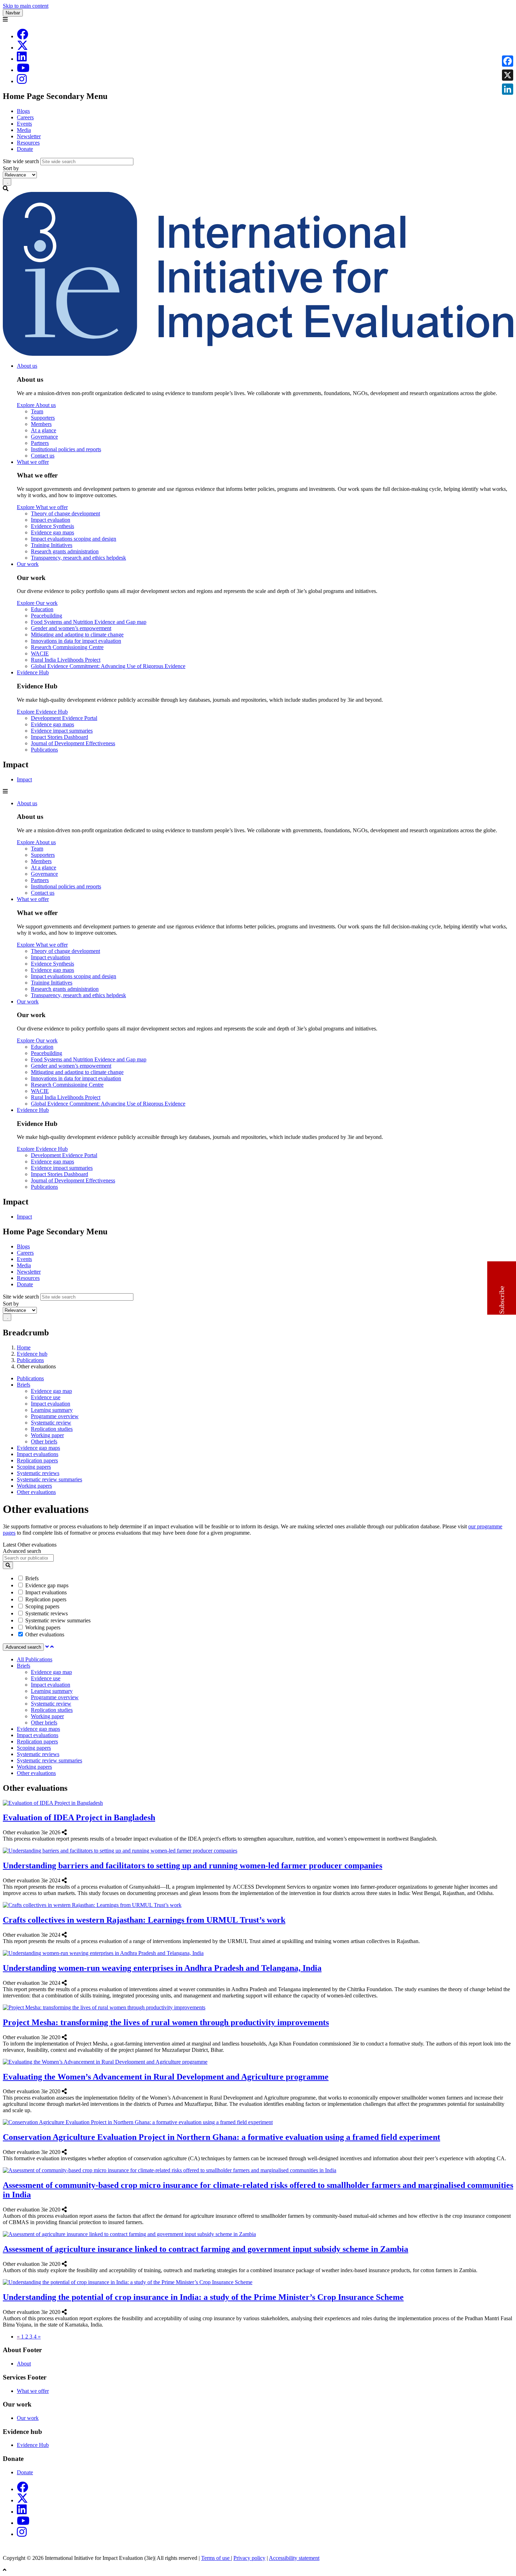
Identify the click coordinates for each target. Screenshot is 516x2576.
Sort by (11, 168)
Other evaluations (36, 1492)
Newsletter (29, 136)
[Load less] (52, 1647)
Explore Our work (37, 603)
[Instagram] (22, 81)
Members (41, 424)
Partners (40, 443)
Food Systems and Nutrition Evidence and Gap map (89, 622)
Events (24, 124)
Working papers (34, 1486)
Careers (25, 117)
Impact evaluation (51, 520)
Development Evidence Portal (64, 718)
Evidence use (46, 1397)
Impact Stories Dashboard (59, 737)
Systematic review (51, 1423)
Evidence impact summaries (62, 731)
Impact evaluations (38, 1454)
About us (27, 366)
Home (24, 1347)
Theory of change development (65, 513)
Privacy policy (249, 2558)
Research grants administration (65, 551)
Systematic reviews (38, 1473)
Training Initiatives (52, 545)
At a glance (44, 430)
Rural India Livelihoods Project (66, 660)
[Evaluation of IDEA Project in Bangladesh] (69, 1832)
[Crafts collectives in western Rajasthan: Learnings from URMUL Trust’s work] (69, 1935)
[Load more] (47, 1647)
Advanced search (22, 1551)
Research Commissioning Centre (67, 647)
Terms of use (216, 2558)
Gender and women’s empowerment (71, 628)
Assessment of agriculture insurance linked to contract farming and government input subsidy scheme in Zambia (206, 2249)
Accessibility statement (294, 2558)
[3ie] (258, 354)
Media (24, 130)
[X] (22, 48)
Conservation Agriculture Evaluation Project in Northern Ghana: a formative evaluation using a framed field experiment (221, 2137)
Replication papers (37, 1460)
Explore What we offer (42, 507)
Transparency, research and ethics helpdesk (78, 558)
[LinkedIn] (22, 59)
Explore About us (36, 405)
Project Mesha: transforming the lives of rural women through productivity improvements (166, 2022)
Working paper (47, 1435)
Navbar (13, 13)
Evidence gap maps (52, 532)
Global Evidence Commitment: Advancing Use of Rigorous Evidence (108, 666)
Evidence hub (32, 1354)
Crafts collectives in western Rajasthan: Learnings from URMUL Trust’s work (144, 1920)
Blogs (23, 111)
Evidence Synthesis (52, 526)
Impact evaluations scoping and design (74, 539)
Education (42, 609)
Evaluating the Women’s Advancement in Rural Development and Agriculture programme (166, 2077)
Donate (25, 149)
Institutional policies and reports (66, 449)
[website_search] (8, 1565)
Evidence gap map (51, 1391)
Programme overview (55, 1416)
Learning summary (52, 1410)
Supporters (43, 418)
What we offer (33, 462)
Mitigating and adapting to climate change (77, 635)
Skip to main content (26, 6)
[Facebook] (22, 36)
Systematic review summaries (49, 1479)
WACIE (40, 653)
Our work (28, 564)
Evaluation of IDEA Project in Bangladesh (79, 1817)
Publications (44, 750)
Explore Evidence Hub (42, 712)
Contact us (43, 456)
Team (37, 411)
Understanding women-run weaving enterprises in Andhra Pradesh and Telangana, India (162, 1968)
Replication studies (52, 1429)
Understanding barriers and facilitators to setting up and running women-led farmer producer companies (193, 1866)
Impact (24, 779)
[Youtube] (23, 70)
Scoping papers (34, 1467)
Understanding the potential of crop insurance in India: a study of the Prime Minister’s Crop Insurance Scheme (203, 2297)
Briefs (24, 1385)
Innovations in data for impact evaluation (76, 641)
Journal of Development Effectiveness (73, 743)
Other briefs (44, 1442)
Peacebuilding (47, 616)
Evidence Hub (33, 672)
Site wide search (21, 161)
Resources (28, 143)
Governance (44, 437)
